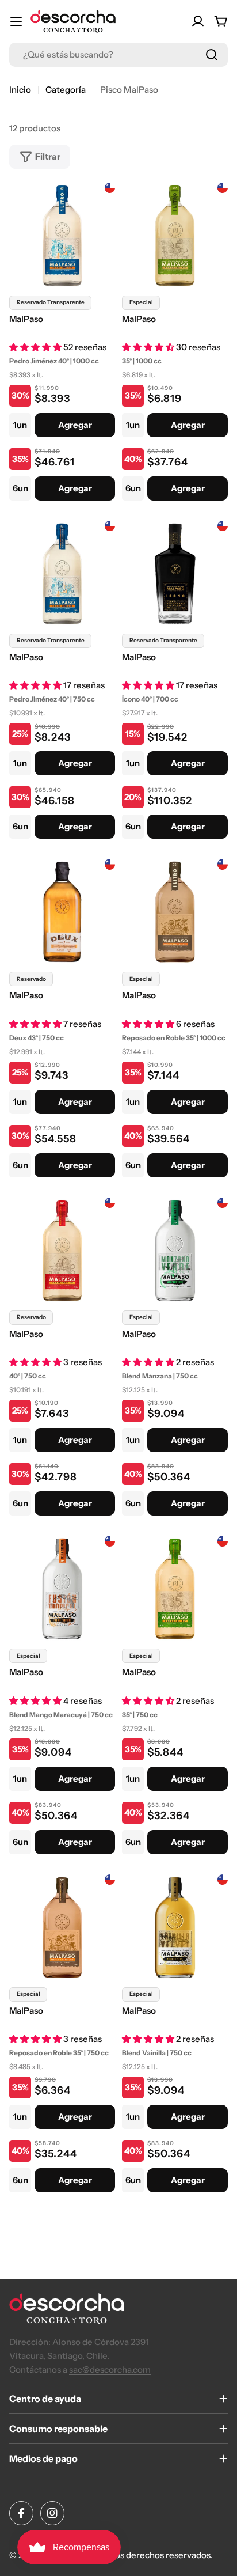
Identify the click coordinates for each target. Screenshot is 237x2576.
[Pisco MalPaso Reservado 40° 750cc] (62, 1251)
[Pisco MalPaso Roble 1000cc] (175, 912)
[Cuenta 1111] (198, 21)
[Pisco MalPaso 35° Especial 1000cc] (175, 236)
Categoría (66, 90)
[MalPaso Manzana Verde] (175, 1251)
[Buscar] (212, 55)
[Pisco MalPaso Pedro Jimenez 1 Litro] (62, 236)
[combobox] (118, 55)
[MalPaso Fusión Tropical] (62, 1589)
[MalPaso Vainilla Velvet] (175, 1927)
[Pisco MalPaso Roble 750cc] (62, 1927)
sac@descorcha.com (110, 2369)
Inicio (20, 90)
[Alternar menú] (16, 21)
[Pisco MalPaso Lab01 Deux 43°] (62, 912)
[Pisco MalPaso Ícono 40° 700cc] (175, 574)
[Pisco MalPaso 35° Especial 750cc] (175, 1589)
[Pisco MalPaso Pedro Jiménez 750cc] (62, 574)
